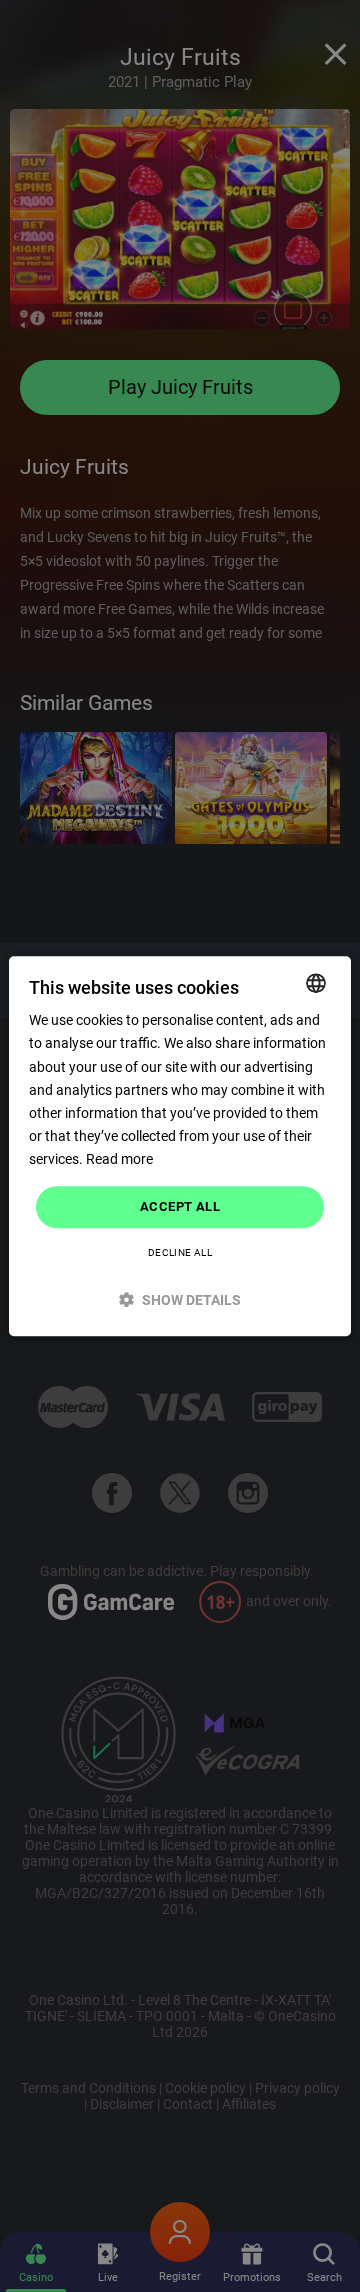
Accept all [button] (180, 1206)
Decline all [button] (180, 1252)
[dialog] (180, 1146)
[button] (180, 1299)
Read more (119, 1159)
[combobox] (316, 983)
